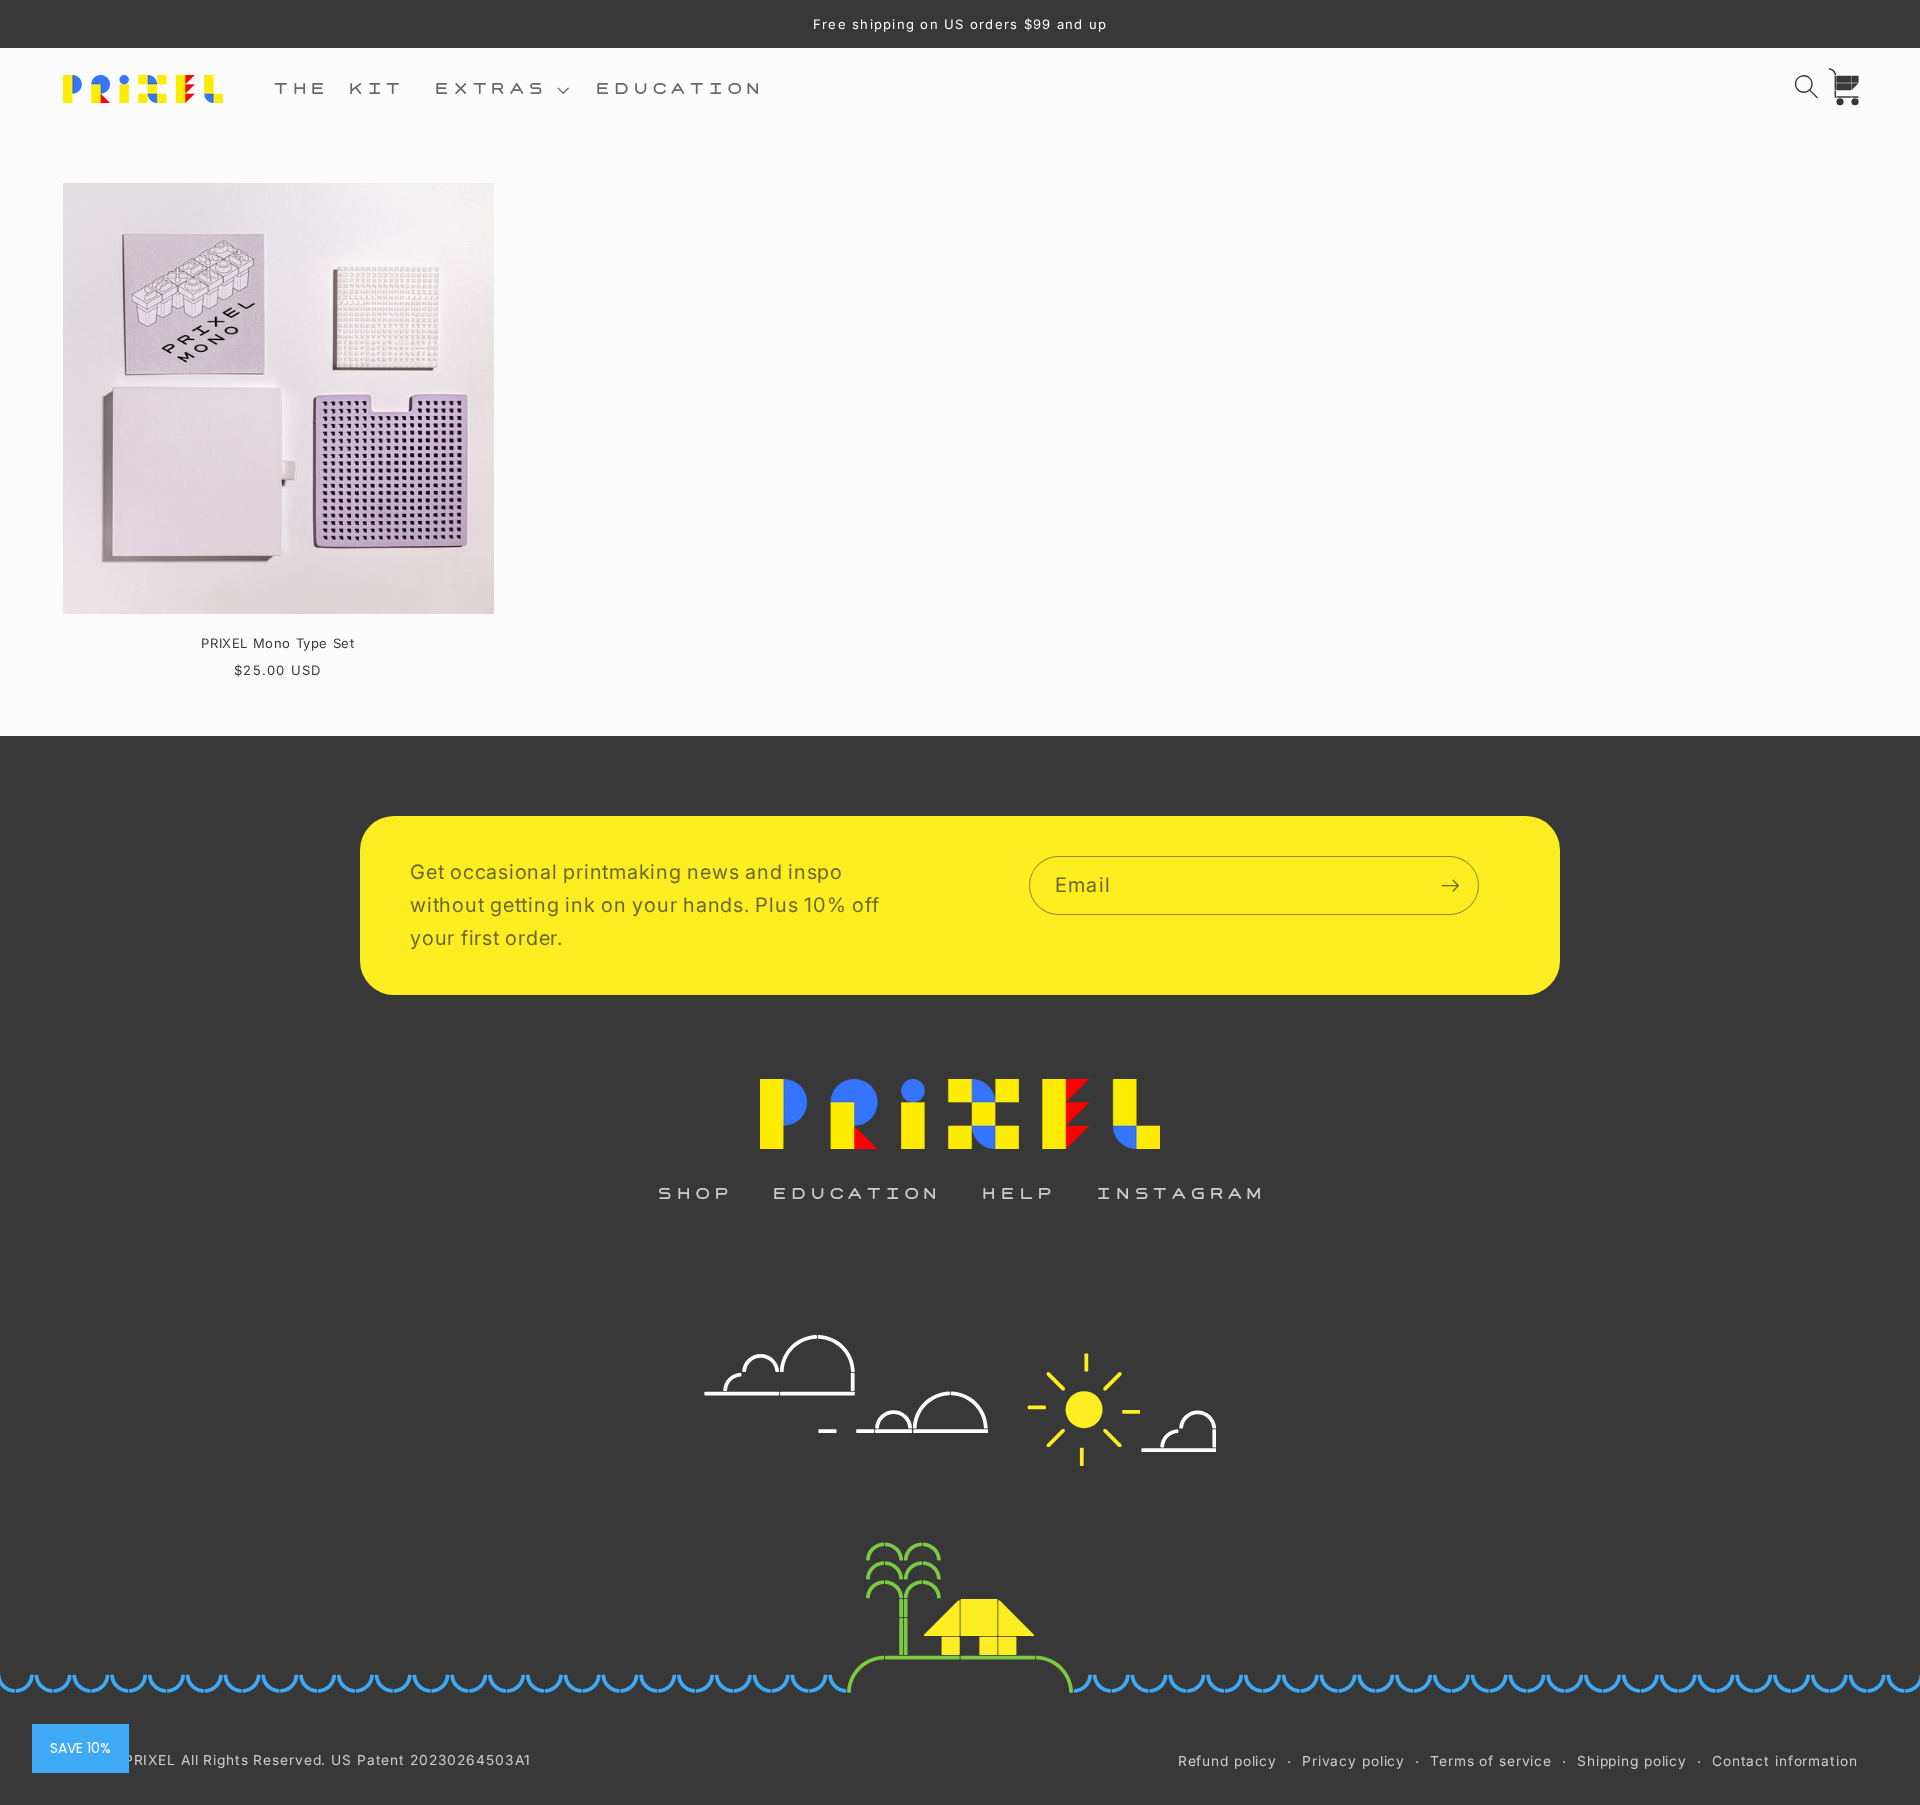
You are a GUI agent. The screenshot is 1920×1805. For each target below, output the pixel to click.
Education (855, 1194)
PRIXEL (150, 1760)
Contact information (1785, 1761)
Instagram (1179, 1194)
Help (1017, 1194)
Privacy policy (1353, 1761)
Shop (693, 1194)
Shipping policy (1632, 1761)
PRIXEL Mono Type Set (277, 643)
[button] (498, 90)
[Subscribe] (1450, 885)
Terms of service (1491, 1761)
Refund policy (1227, 1761)
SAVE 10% (80, 1748)
